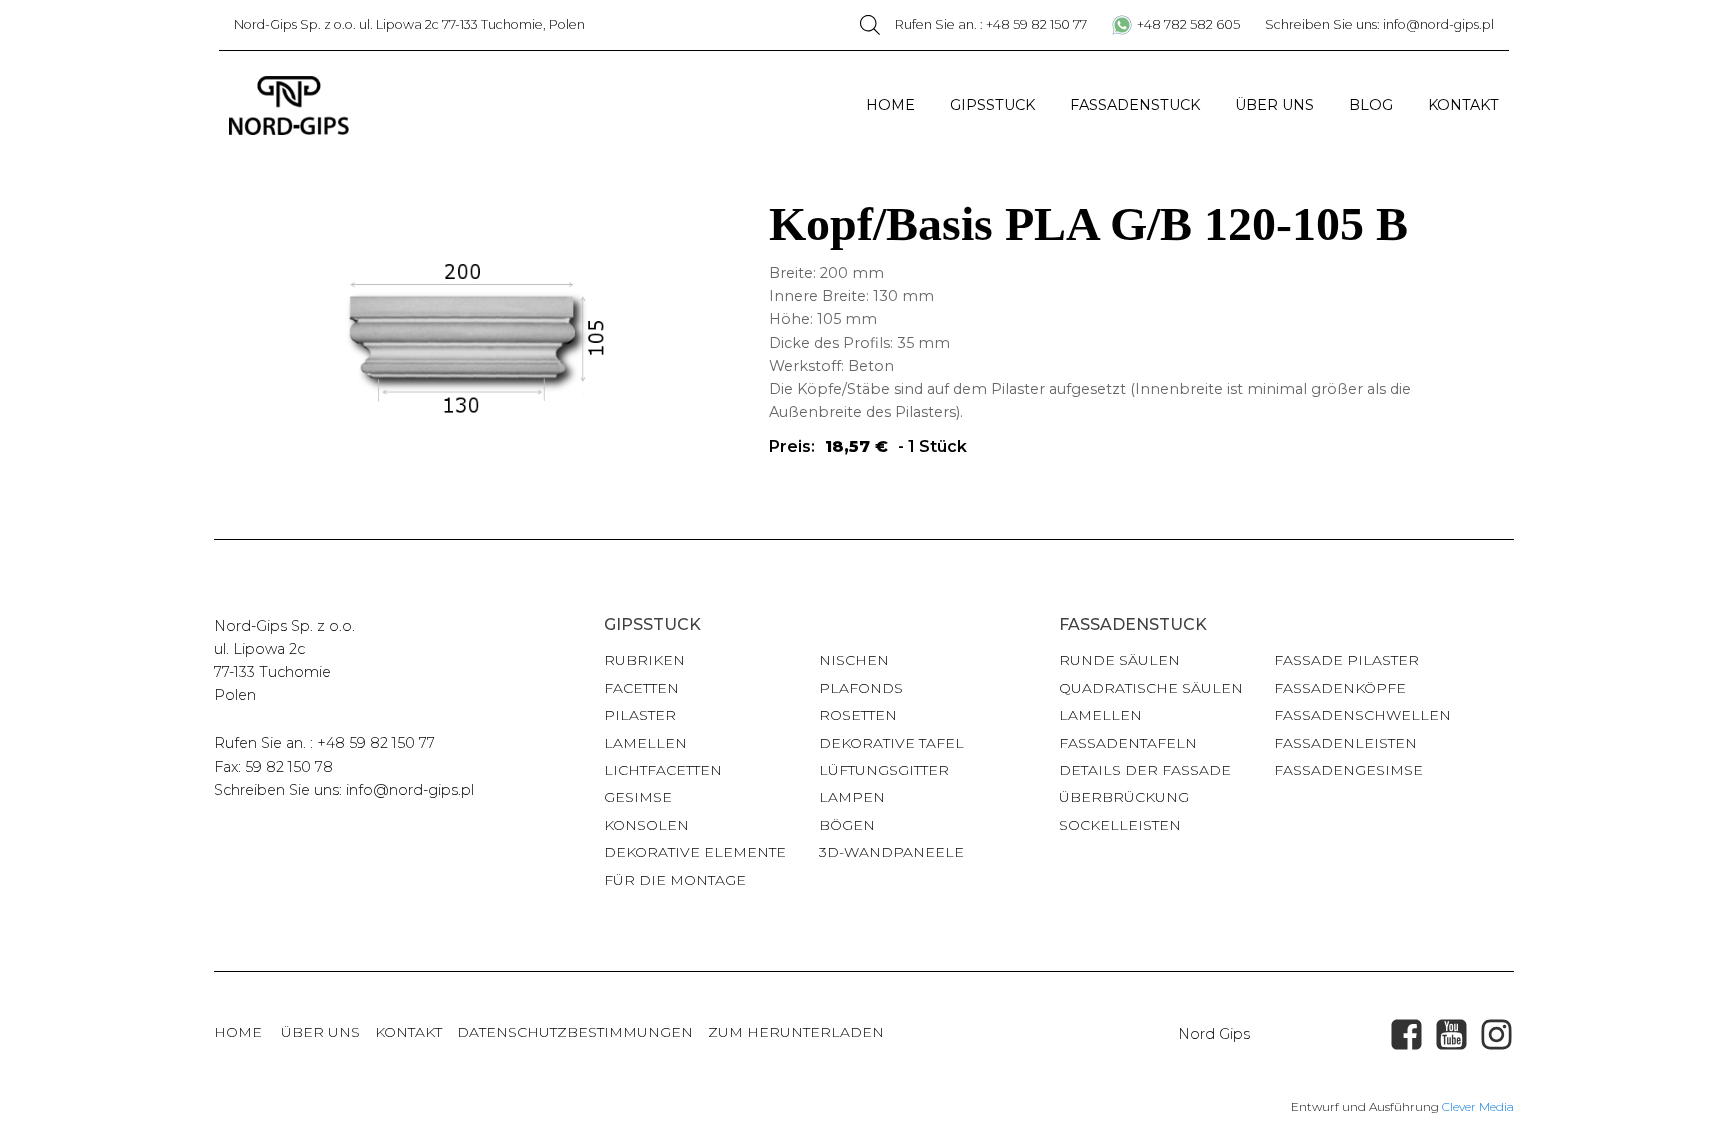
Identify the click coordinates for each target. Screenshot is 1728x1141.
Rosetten (858, 715)
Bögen (847, 825)
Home (890, 105)
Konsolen (646, 825)
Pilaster (640, 715)
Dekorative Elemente (695, 852)
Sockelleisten (1120, 825)
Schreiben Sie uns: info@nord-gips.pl (1379, 24)
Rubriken (644, 660)
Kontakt (1463, 105)
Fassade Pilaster (1346, 660)
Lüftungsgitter (884, 770)
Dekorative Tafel (891, 743)
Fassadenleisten (1345, 743)
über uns (320, 1032)
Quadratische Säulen (1151, 688)
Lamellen (645, 743)
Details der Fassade (1145, 770)
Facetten (641, 688)
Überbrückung (1124, 797)
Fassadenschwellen (1362, 715)
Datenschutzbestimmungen (575, 1032)
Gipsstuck (992, 105)
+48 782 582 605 (1188, 24)
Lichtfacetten (663, 770)
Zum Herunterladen (796, 1032)
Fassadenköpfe (1340, 688)
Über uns (1274, 105)
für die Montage (675, 880)
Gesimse (638, 797)
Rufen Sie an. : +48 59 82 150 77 (991, 24)
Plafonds (861, 688)
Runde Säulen (1119, 660)
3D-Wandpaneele (891, 852)
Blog (1371, 105)
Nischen (854, 660)
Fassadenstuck (1135, 105)
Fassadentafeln (1128, 743)
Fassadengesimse (1348, 770)
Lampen (852, 797)
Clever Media (1478, 1106)
